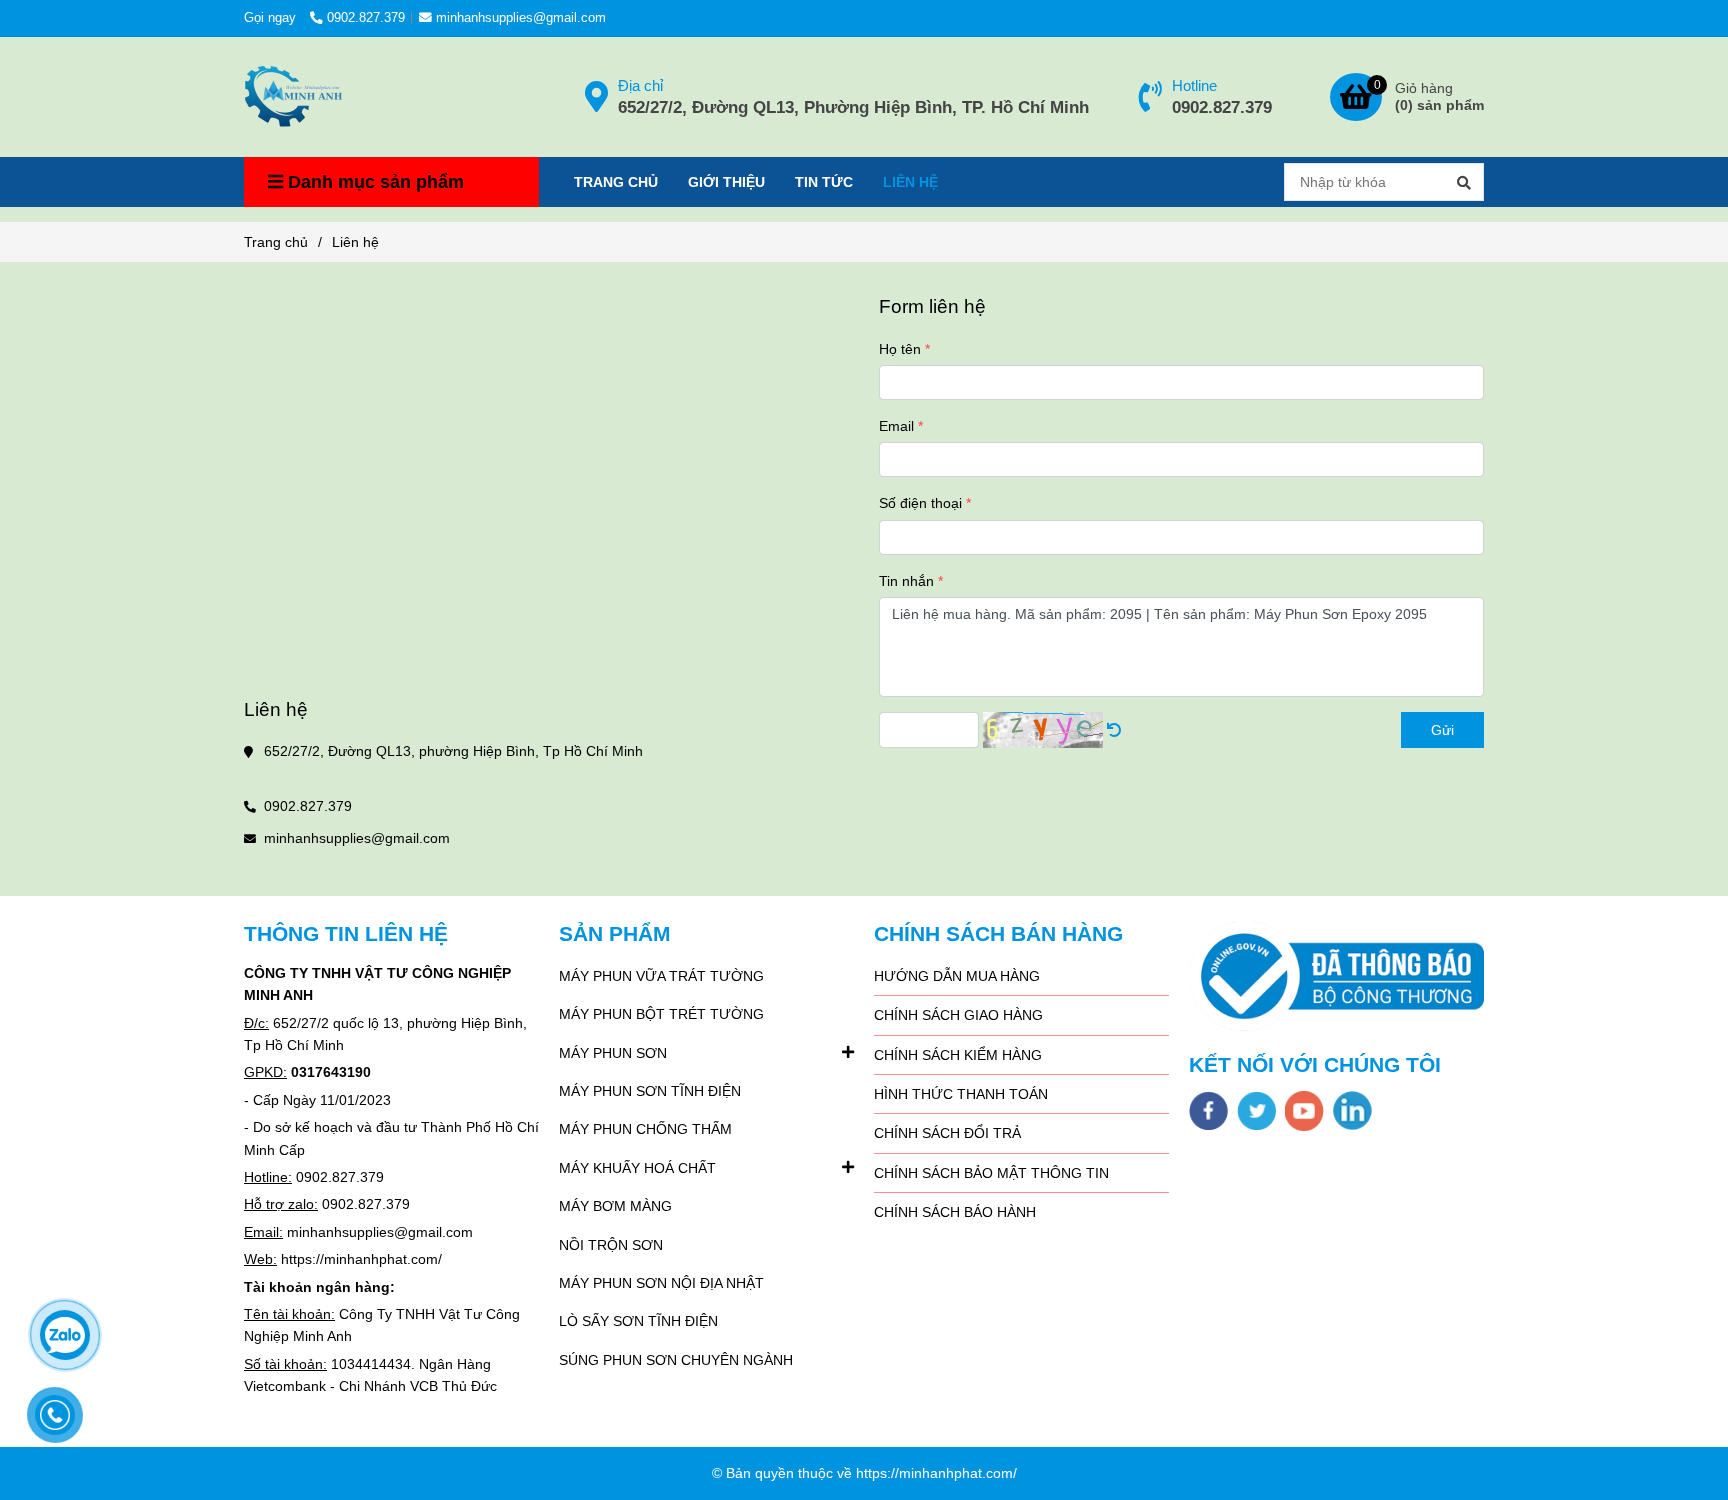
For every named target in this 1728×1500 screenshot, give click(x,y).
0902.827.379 (366, 18)
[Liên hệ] (294, 97)
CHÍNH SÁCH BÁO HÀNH (955, 1212)
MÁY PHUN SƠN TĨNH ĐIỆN (650, 1091)
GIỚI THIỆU (726, 182)
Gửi (1442, 730)
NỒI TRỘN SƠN (611, 1245)
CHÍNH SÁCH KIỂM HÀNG (958, 1055)
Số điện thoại (920, 503)
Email (896, 426)
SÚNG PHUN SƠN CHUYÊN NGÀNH (676, 1360)
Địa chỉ (640, 85)
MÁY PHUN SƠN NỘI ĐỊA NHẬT (661, 1283)
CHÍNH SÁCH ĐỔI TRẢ (947, 1133)
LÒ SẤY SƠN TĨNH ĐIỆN (638, 1321)
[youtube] (1304, 1111)
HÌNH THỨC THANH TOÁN (961, 1094)
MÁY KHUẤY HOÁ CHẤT (637, 1168)
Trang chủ (276, 242)
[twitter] (1256, 1111)
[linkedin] (1352, 1110)
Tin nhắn (906, 581)
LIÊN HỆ (910, 182)
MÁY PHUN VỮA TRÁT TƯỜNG (661, 976)
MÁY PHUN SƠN (613, 1053)
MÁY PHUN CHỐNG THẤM (645, 1129)
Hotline (1194, 85)
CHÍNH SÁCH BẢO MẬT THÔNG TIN (991, 1173)
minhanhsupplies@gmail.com (521, 18)
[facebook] (1208, 1111)
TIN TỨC (824, 182)
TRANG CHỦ (616, 182)
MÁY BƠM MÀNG (615, 1206)
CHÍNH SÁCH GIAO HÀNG (958, 1015)
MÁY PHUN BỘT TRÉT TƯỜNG (661, 1014)
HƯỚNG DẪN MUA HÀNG (957, 976)
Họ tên (900, 349)
